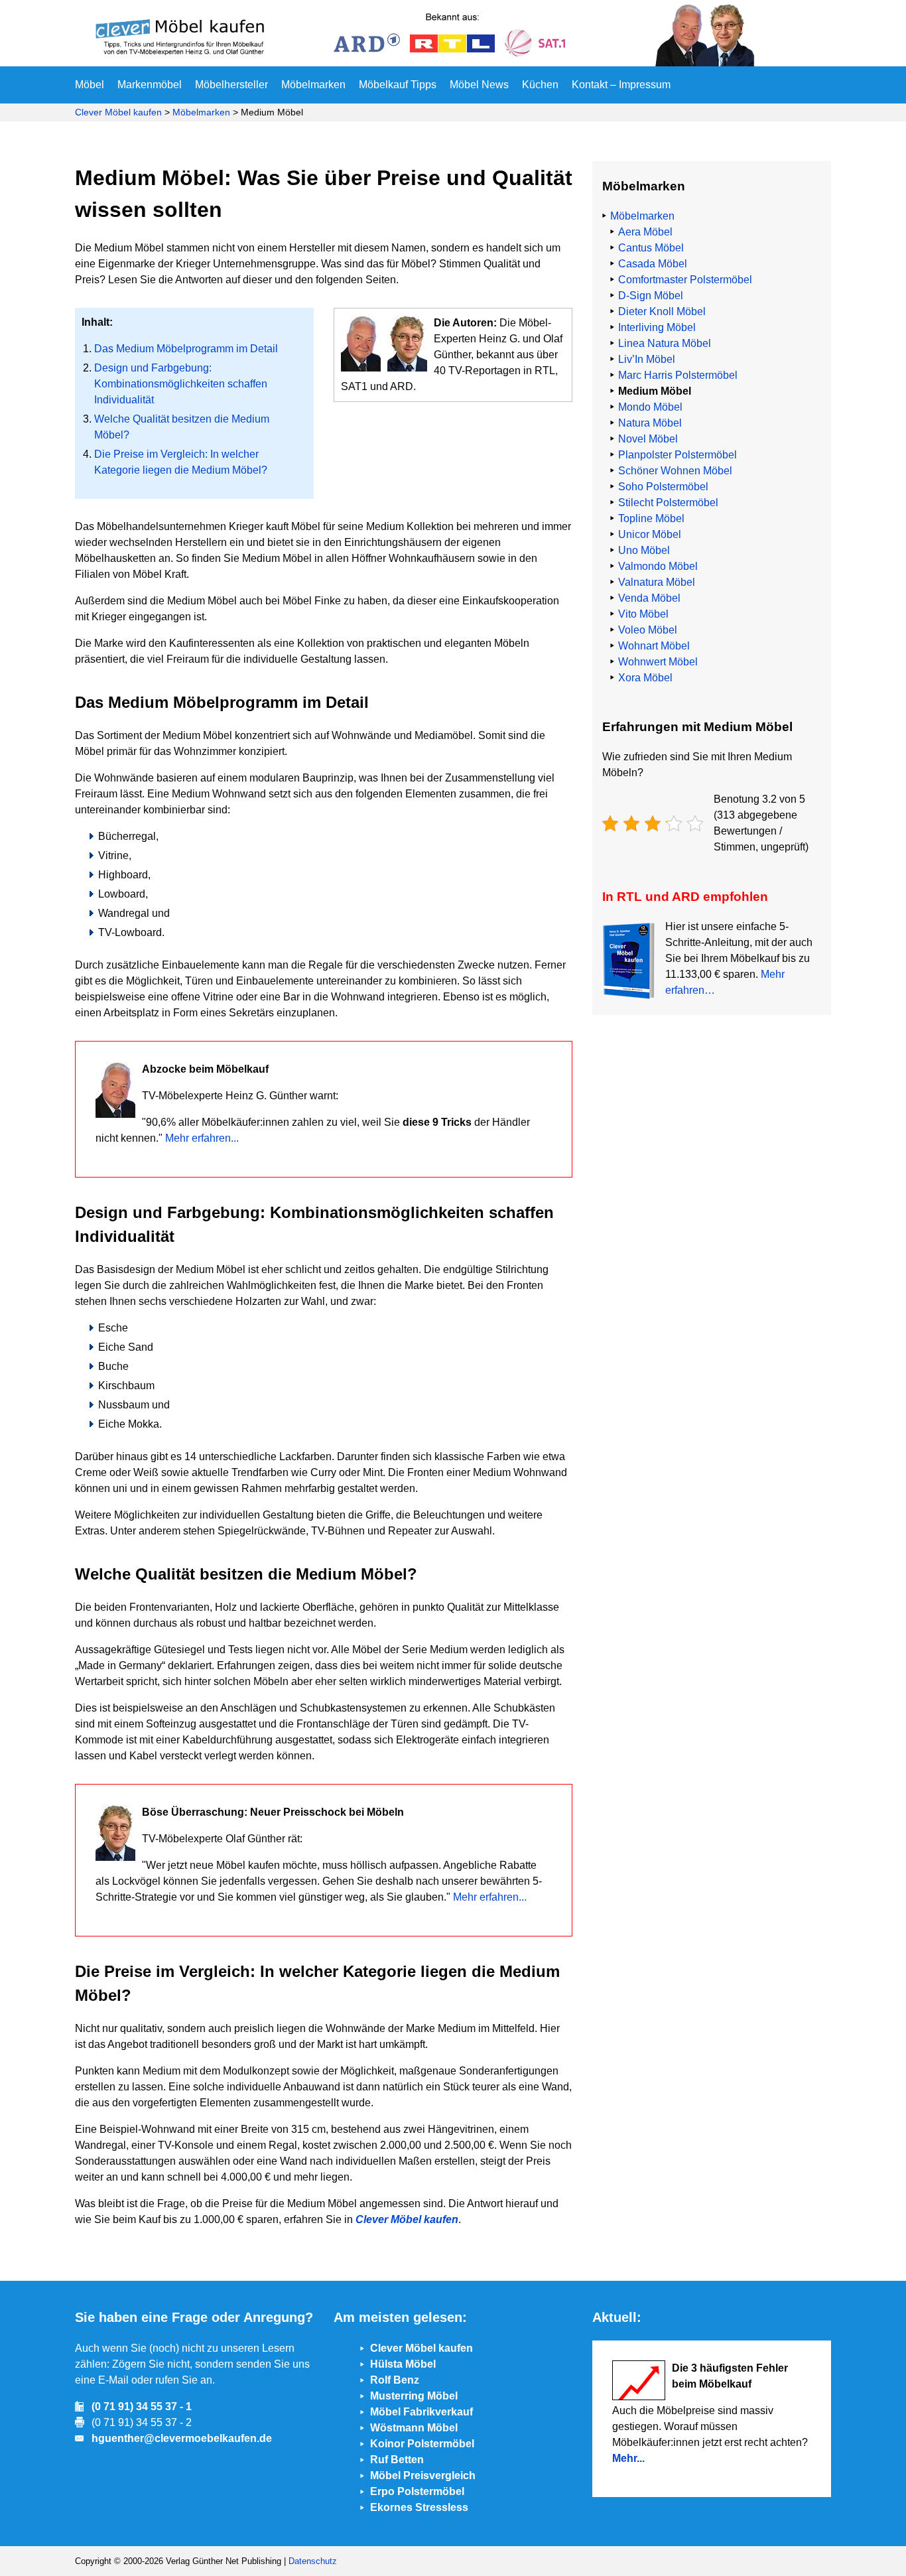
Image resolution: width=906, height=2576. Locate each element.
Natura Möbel (650, 423)
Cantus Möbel (651, 248)
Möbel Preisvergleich (423, 2475)
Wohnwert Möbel (658, 662)
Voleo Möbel (648, 630)
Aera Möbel (645, 232)
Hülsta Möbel (403, 2364)
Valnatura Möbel (657, 582)
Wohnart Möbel (654, 646)
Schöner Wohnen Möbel (675, 471)
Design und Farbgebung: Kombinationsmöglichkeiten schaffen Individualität (181, 384)
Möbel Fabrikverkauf (421, 2412)
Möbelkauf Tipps (398, 85)
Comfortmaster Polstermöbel (685, 280)
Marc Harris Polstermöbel (678, 375)
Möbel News (479, 85)
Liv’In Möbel (647, 359)
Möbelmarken (313, 85)
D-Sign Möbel (651, 296)
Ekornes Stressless (419, 2507)
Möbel (90, 85)
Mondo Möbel (650, 407)
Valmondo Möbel (658, 566)
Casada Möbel (653, 264)
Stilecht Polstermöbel (668, 503)
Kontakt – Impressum (621, 85)
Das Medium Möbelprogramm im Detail (186, 349)
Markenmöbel (150, 85)
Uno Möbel (644, 550)
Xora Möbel (645, 678)
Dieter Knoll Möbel (662, 311)
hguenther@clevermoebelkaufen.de (182, 2438)
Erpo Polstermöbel (417, 2491)
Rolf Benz (395, 2380)
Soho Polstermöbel (663, 487)
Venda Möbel (649, 598)
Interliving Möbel (657, 327)
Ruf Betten (397, 2460)
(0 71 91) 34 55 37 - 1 (142, 2407)
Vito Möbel (643, 614)
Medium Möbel (655, 391)
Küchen (540, 85)
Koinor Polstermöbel (422, 2444)
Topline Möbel (651, 518)
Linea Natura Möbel (665, 343)
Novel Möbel (648, 439)
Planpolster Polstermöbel (678, 455)
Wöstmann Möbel (414, 2428)
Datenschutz (313, 2561)
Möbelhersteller (231, 85)
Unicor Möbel (650, 534)
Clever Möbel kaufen (118, 112)
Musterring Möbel (414, 2396)
